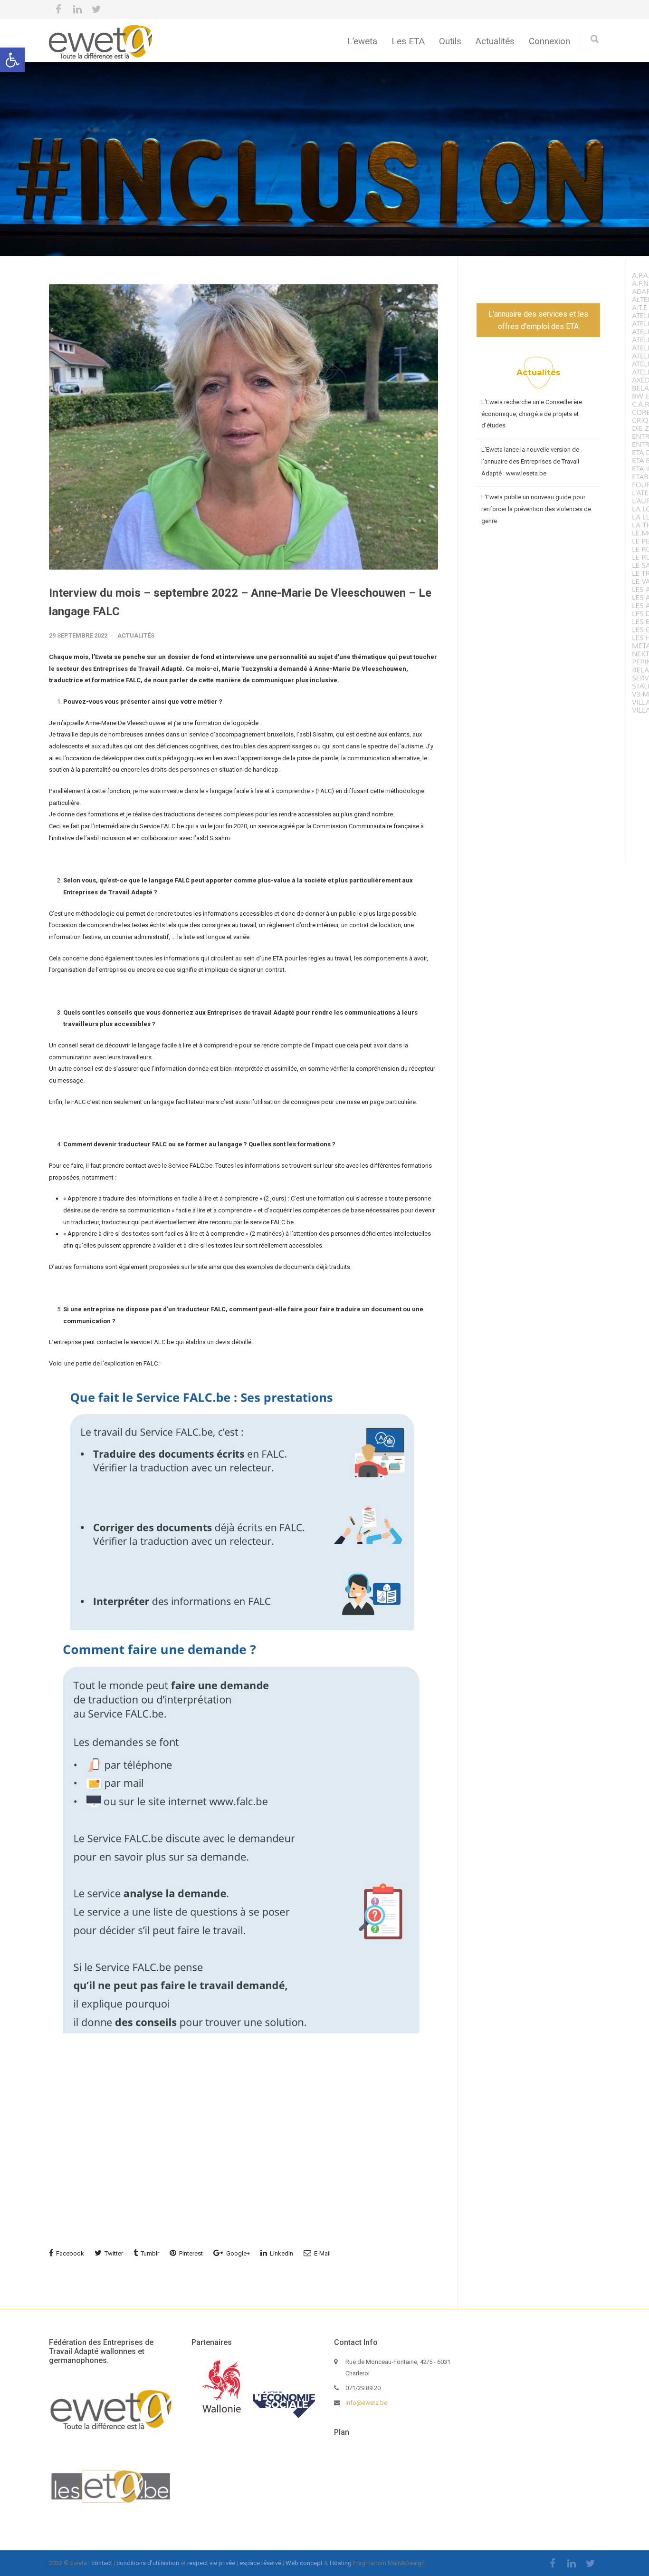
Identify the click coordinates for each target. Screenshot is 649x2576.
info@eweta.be (366, 2403)
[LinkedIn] (77, 10)
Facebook (69, 2253)
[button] (12, 60)
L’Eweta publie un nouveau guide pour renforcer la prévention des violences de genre (536, 509)
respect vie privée (211, 2563)
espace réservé (260, 2563)
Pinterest (190, 2253)
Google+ (237, 2253)
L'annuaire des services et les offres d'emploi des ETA (538, 320)
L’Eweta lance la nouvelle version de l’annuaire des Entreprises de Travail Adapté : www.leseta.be (530, 461)
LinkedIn (281, 2253)
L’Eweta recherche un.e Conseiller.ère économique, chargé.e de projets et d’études (532, 414)
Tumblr (149, 2253)
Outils (450, 41)
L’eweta (362, 41)
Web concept (304, 2563)
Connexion (549, 41)
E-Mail (322, 2253)
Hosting (341, 2563)
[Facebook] (58, 10)
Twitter (113, 2253)
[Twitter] (96, 10)
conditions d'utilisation (148, 2563)
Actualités (495, 41)
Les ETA (408, 41)
